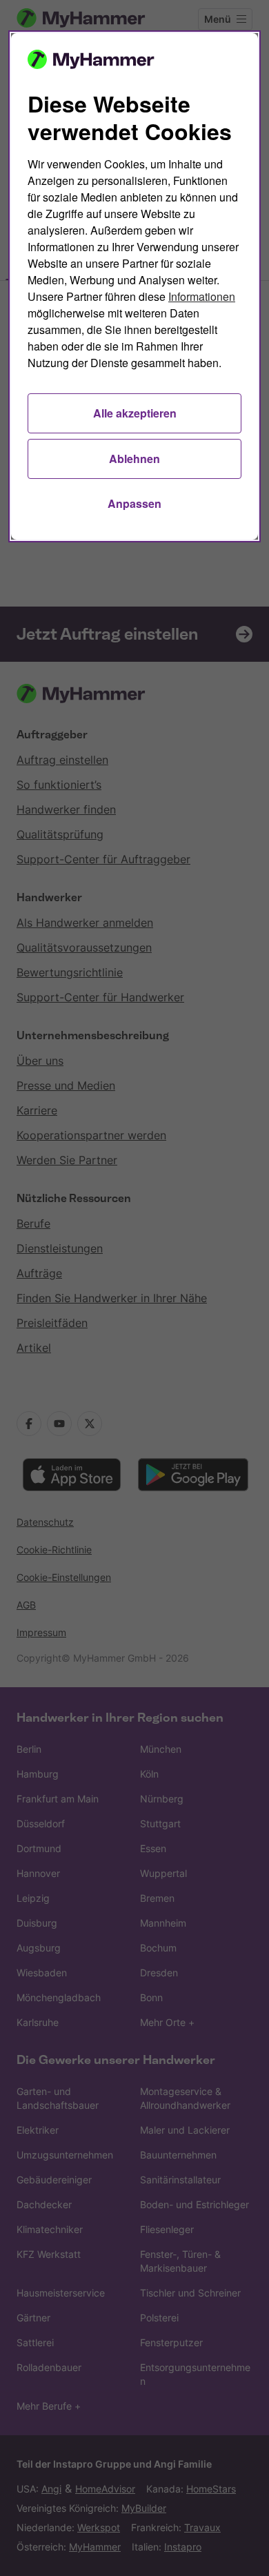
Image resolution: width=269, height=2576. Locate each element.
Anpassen (134, 503)
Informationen (202, 296)
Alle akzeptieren (135, 413)
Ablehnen (134, 459)
